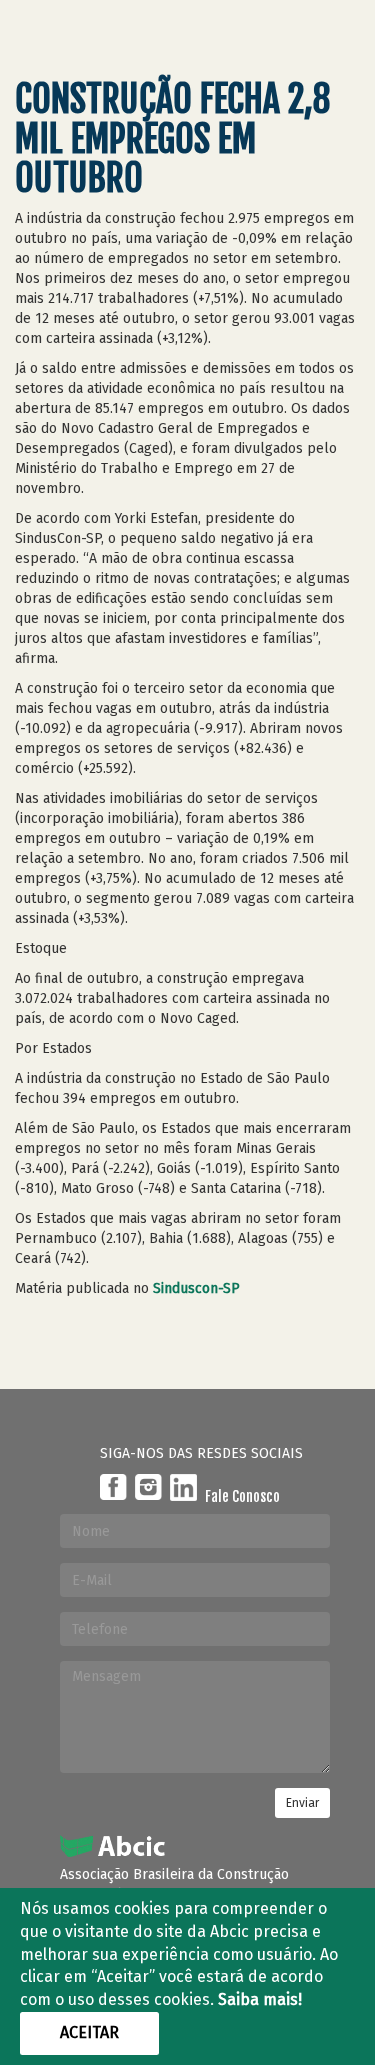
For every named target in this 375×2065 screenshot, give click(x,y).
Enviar (302, 1803)
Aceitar (89, 2032)
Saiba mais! (260, 1999)
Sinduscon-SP (196, 1288)
